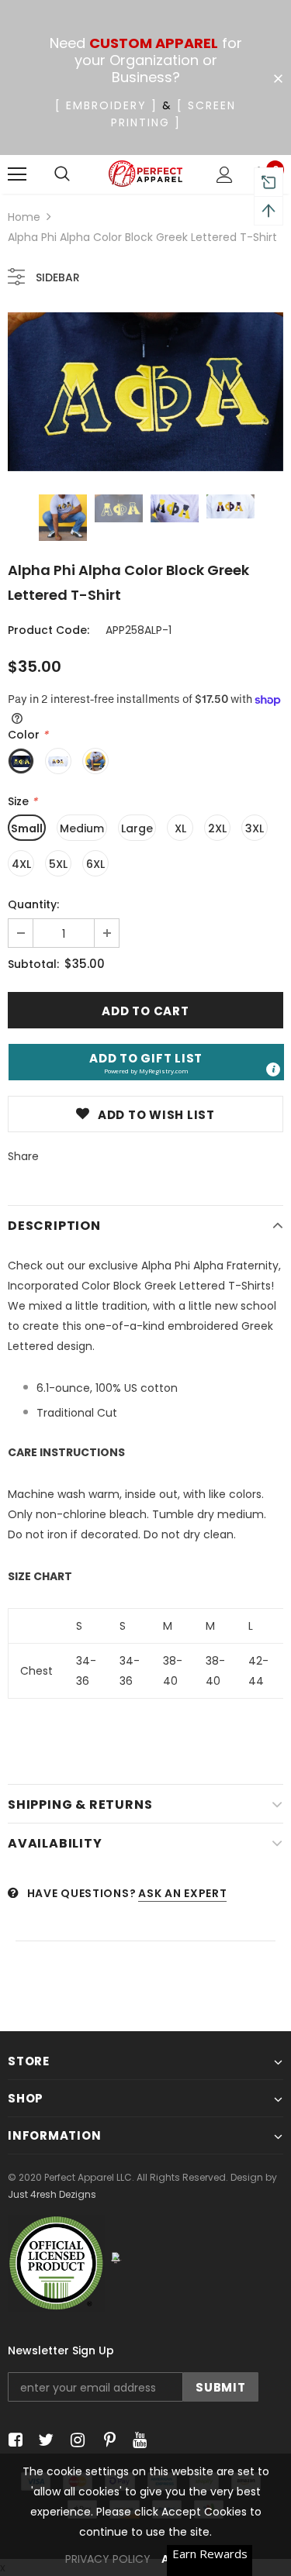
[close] (278, 79)
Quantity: (33, 904)
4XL (21, 864)
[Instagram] (75, 2441)
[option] (145, 392)
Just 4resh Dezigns (52, 2194)
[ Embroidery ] (106, 105)
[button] (146, 1062)
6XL (95, 864)
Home (24, 217)
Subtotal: (33, 964)
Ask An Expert (182, 1893)
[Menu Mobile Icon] (17, 174)
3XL (255, 828)
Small (27, 828)
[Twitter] (44, 2441)
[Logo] (145, 174)
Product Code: (48, 630)
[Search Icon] (62, 174)
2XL (217, 828)
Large (137, 828)
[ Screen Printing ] (174, 114)
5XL (58, 864)
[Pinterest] (106, 2441)
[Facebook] (13, 2441)
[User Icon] (225, 175)
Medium (82, 828)
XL (180, 828)
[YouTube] (137, 2441)
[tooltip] (273, 1069)
